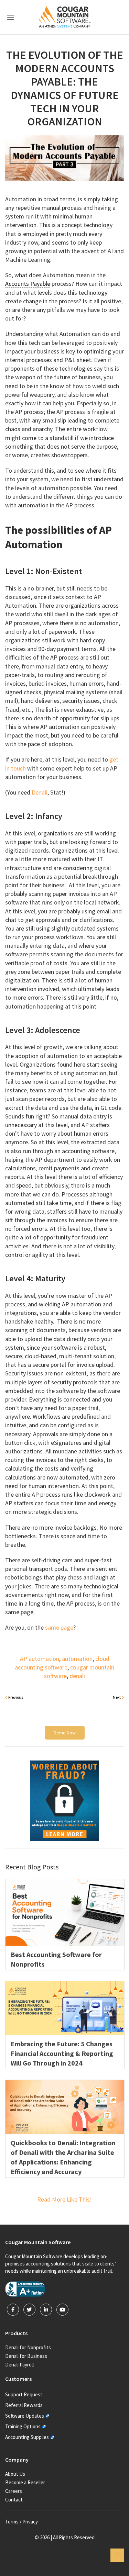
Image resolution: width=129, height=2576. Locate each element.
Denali (40, 792)
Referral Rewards (24, 2405)
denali (77, 1676)
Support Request (24, 2394)
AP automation (40, 1659)
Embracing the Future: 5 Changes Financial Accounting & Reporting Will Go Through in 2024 (62, 2053)
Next (117, 1697)
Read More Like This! (64, 2199)
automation (77, 1659)
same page (59, 1627)
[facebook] (13, 2310)
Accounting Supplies (27, 2437)
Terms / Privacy (21, 2522)
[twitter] (29, 2310)
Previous (15, 1697)
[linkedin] (46, 2310)
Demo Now (65, 1733)
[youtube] (62, 2310)
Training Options (23, 2426)
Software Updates (25, 2416)
